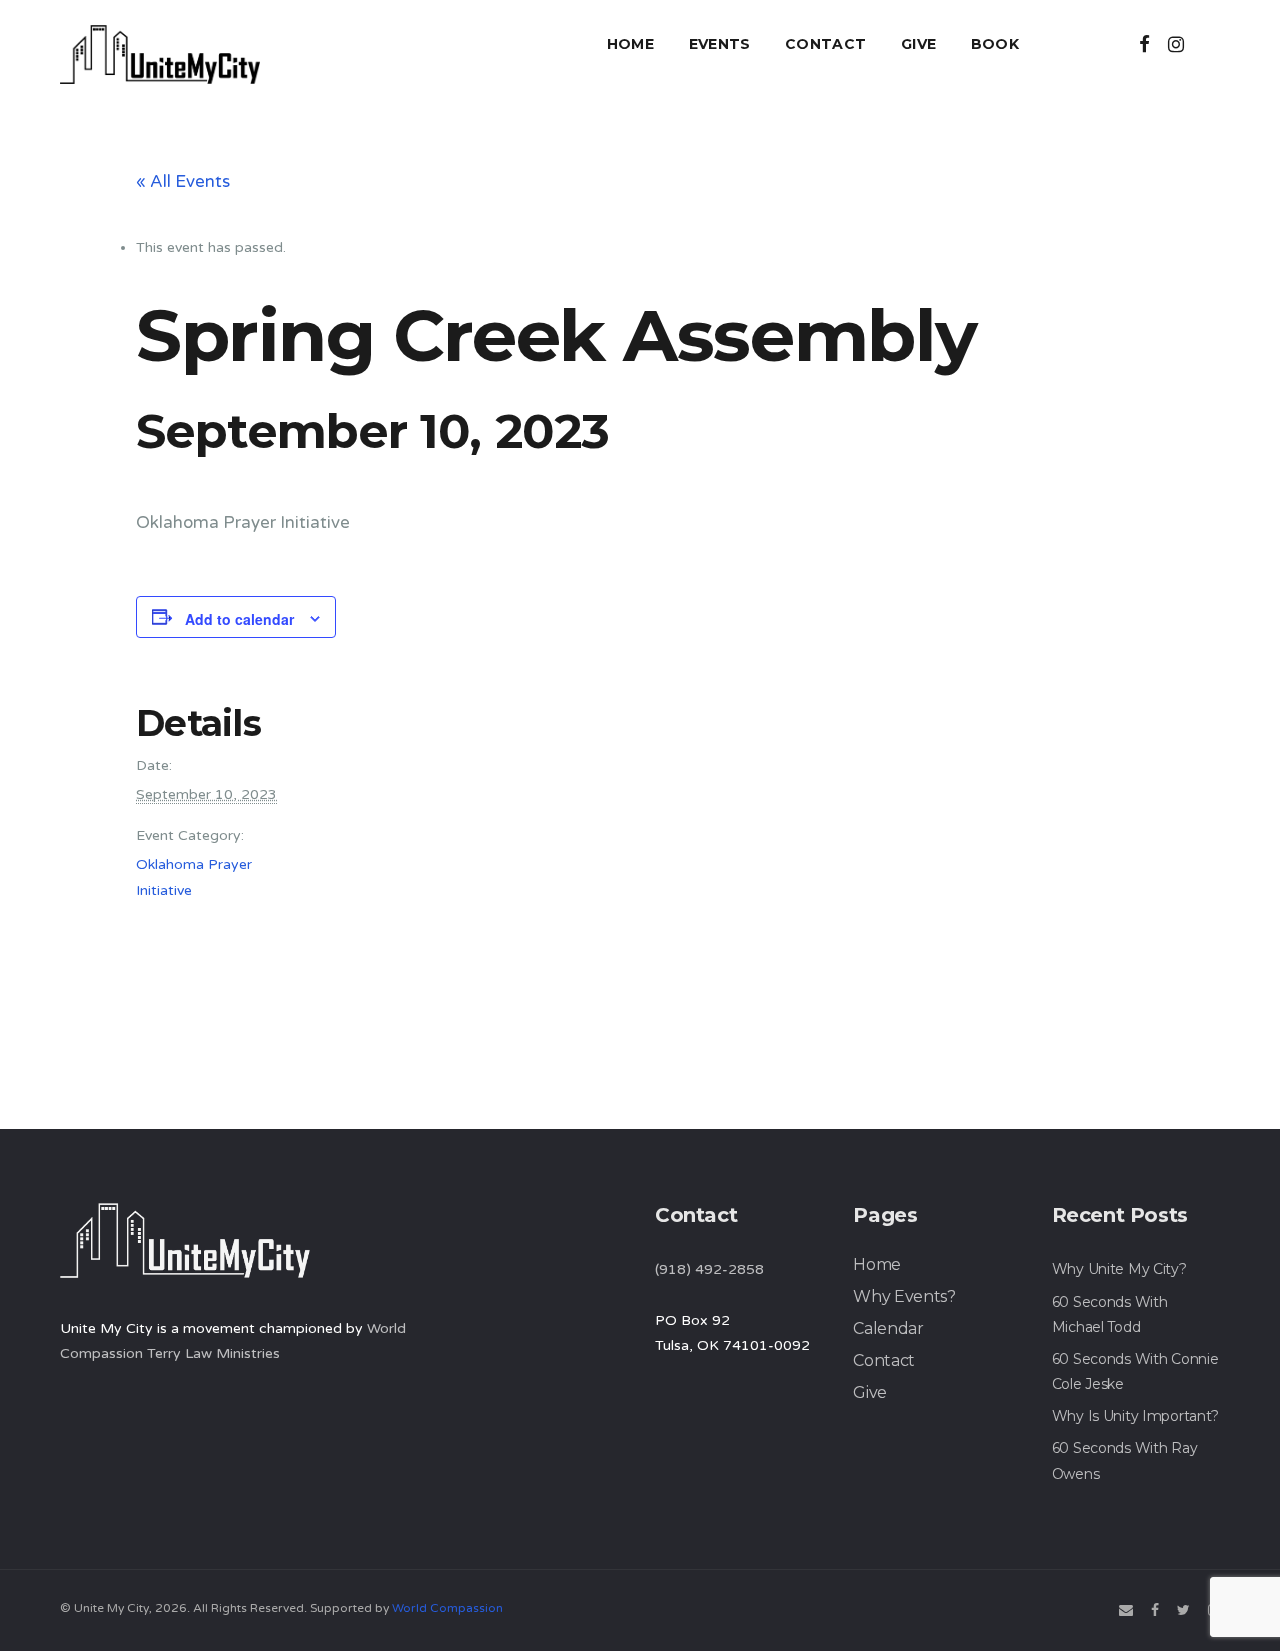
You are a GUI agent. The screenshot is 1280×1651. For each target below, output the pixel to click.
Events (720, 44)
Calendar (888, 1328)
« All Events (183, 181)
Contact (825, 44)
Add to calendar (239, 619)
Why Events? (904, 1296)
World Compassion (447, 1608)
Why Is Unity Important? (1136, 1416)
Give (918, 44)
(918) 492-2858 (709, 1269)
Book (995, 44)
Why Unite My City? (1119, 1269)
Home (630, 44)
